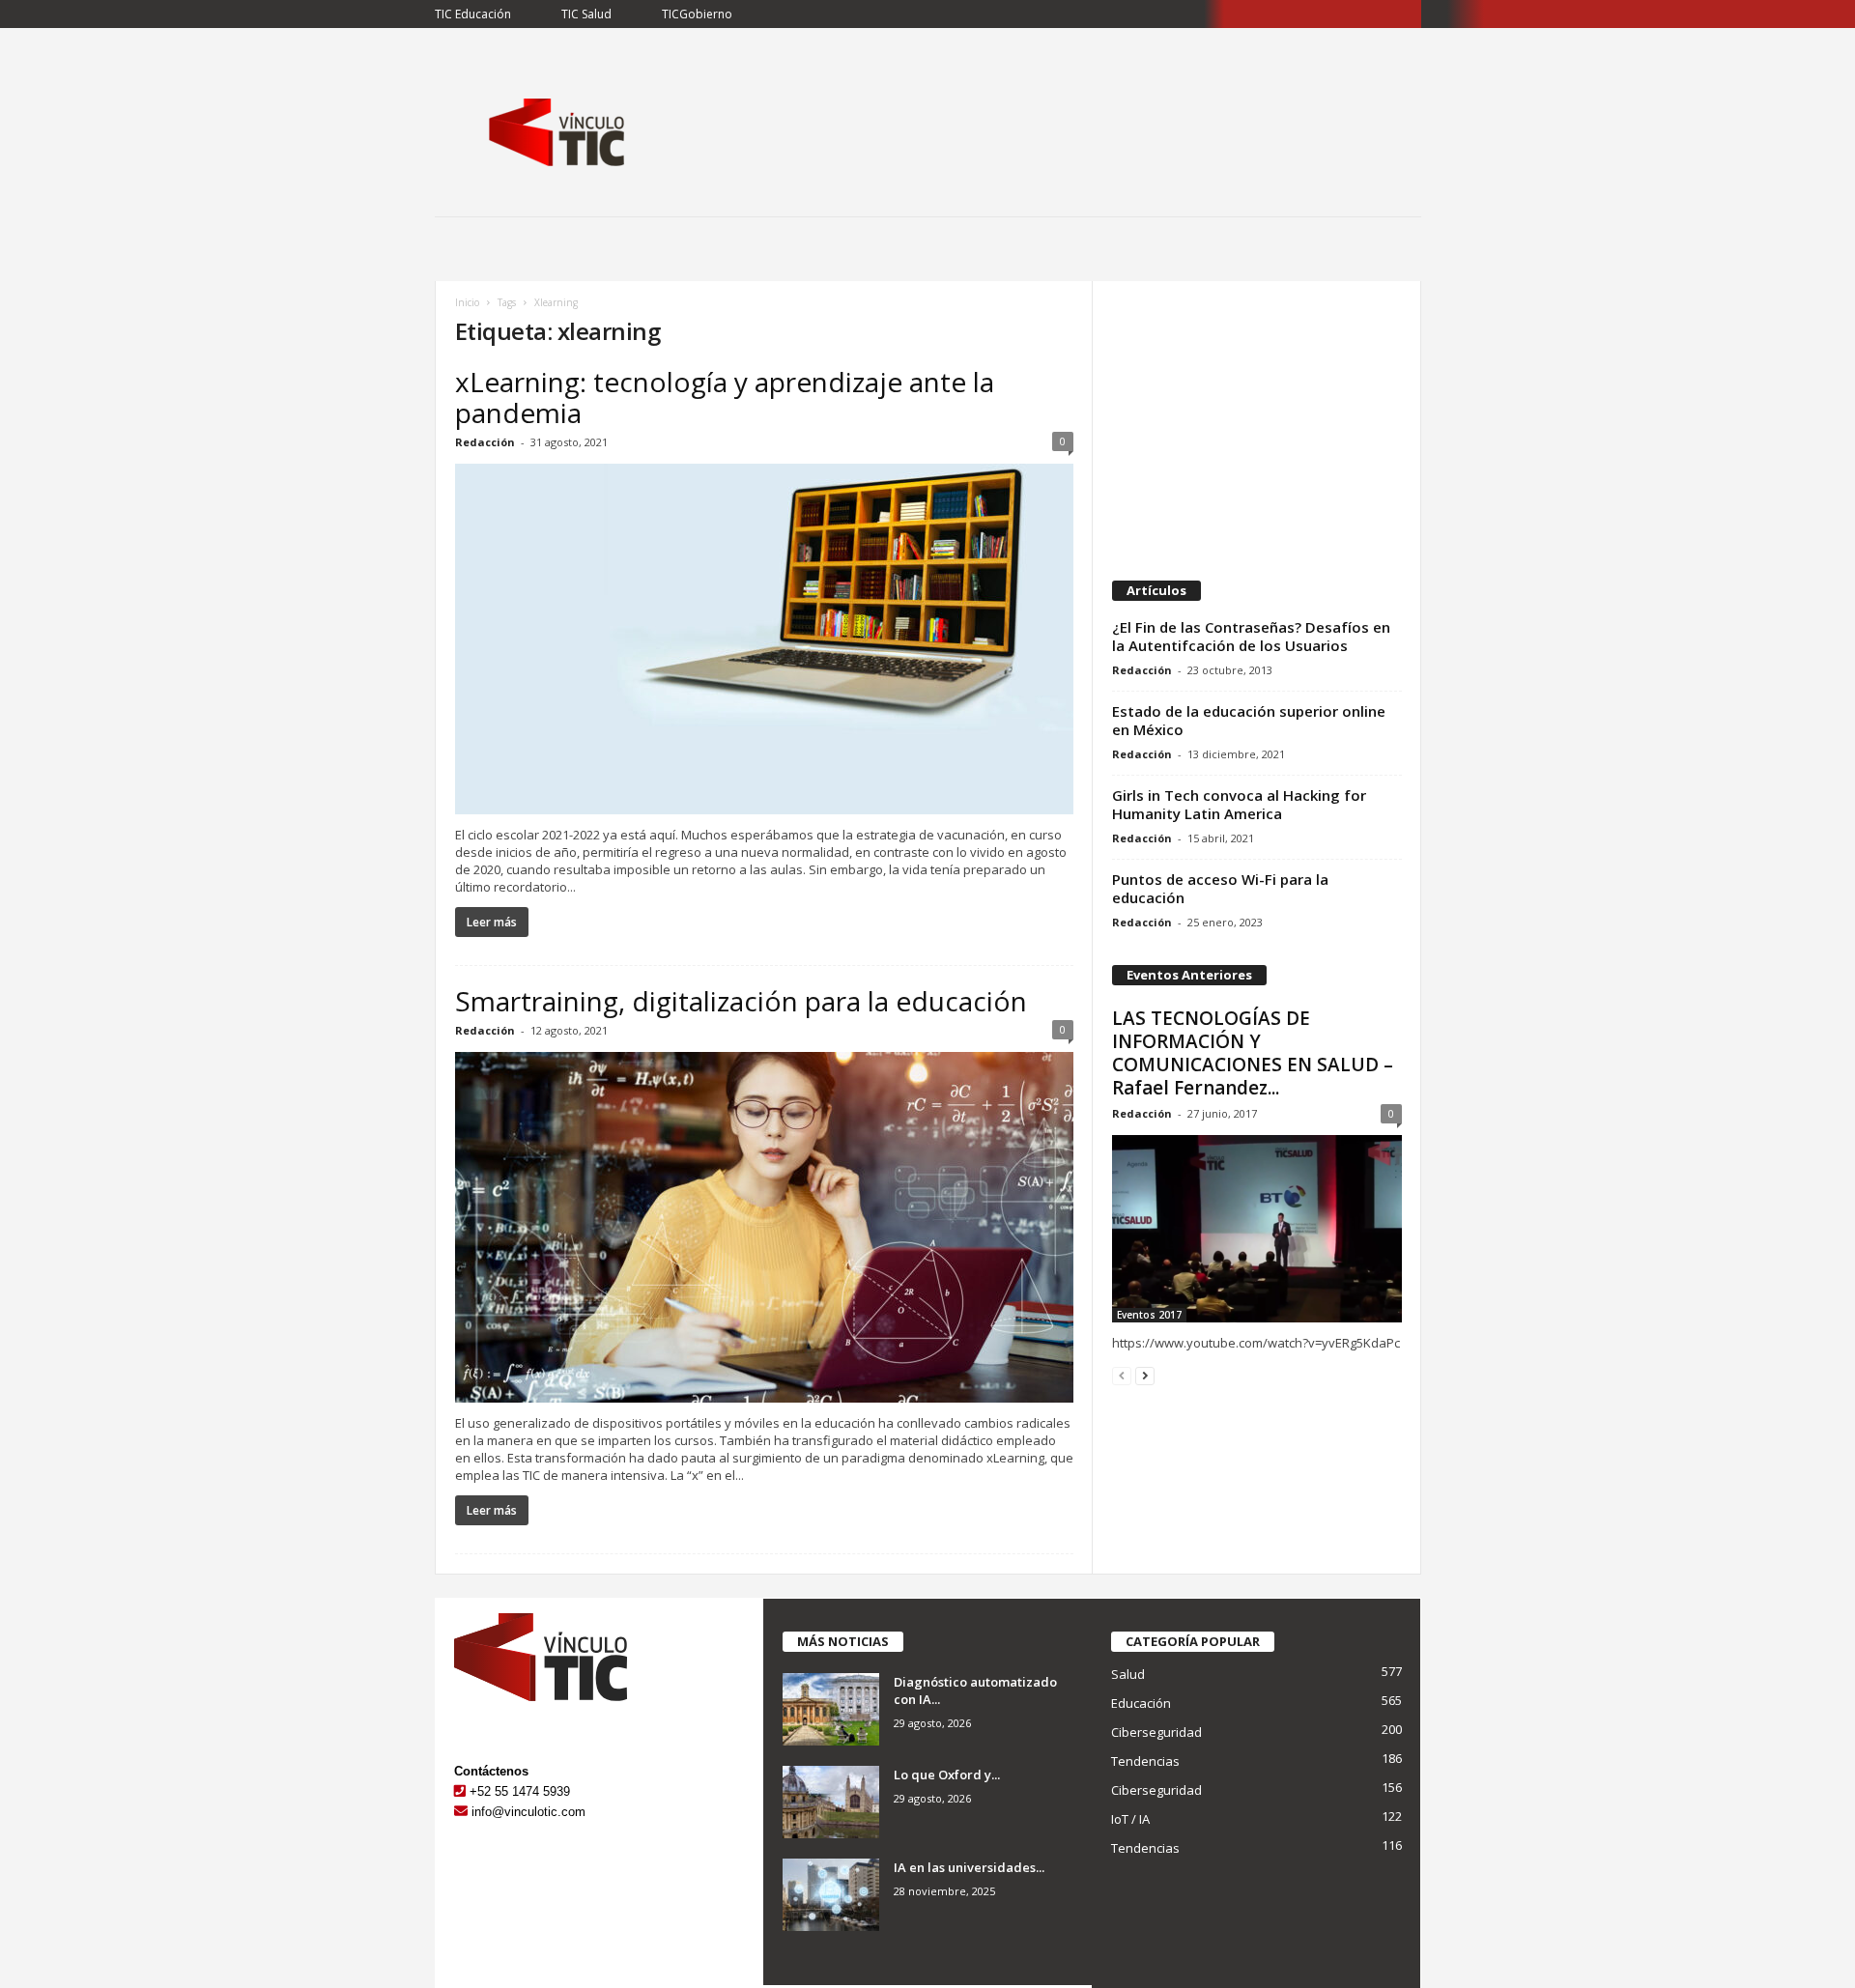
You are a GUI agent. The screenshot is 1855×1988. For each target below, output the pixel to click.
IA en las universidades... (969, 1867)
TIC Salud (586, 14)
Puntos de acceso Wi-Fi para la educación (1220, 888)
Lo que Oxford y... (947, 1775)
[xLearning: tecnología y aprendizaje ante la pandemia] (764, 639)
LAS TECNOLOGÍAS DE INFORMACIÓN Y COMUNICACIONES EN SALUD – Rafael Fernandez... (1253, 1053)
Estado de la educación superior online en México (1249, 720)
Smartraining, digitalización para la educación (741, 1001)
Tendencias (1145, 1761)
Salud (1128, 1674)
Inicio (467, 302)
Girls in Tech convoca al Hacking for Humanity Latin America (1239, 804)
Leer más (492, 922)
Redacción (485, 442)
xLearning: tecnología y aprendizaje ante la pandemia (725, 397)
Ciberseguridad (1156, 1732)
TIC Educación (473, 14)
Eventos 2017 (1149, 1315)
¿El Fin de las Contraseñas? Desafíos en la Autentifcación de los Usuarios (1251, 636)
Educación (1141, 1703)
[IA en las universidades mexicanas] (831, 1895)
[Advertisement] (1256, 421)
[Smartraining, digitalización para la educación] (764, 1227)
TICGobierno (697, 14)
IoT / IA (1130, 1819)
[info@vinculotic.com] (461, 1812)
